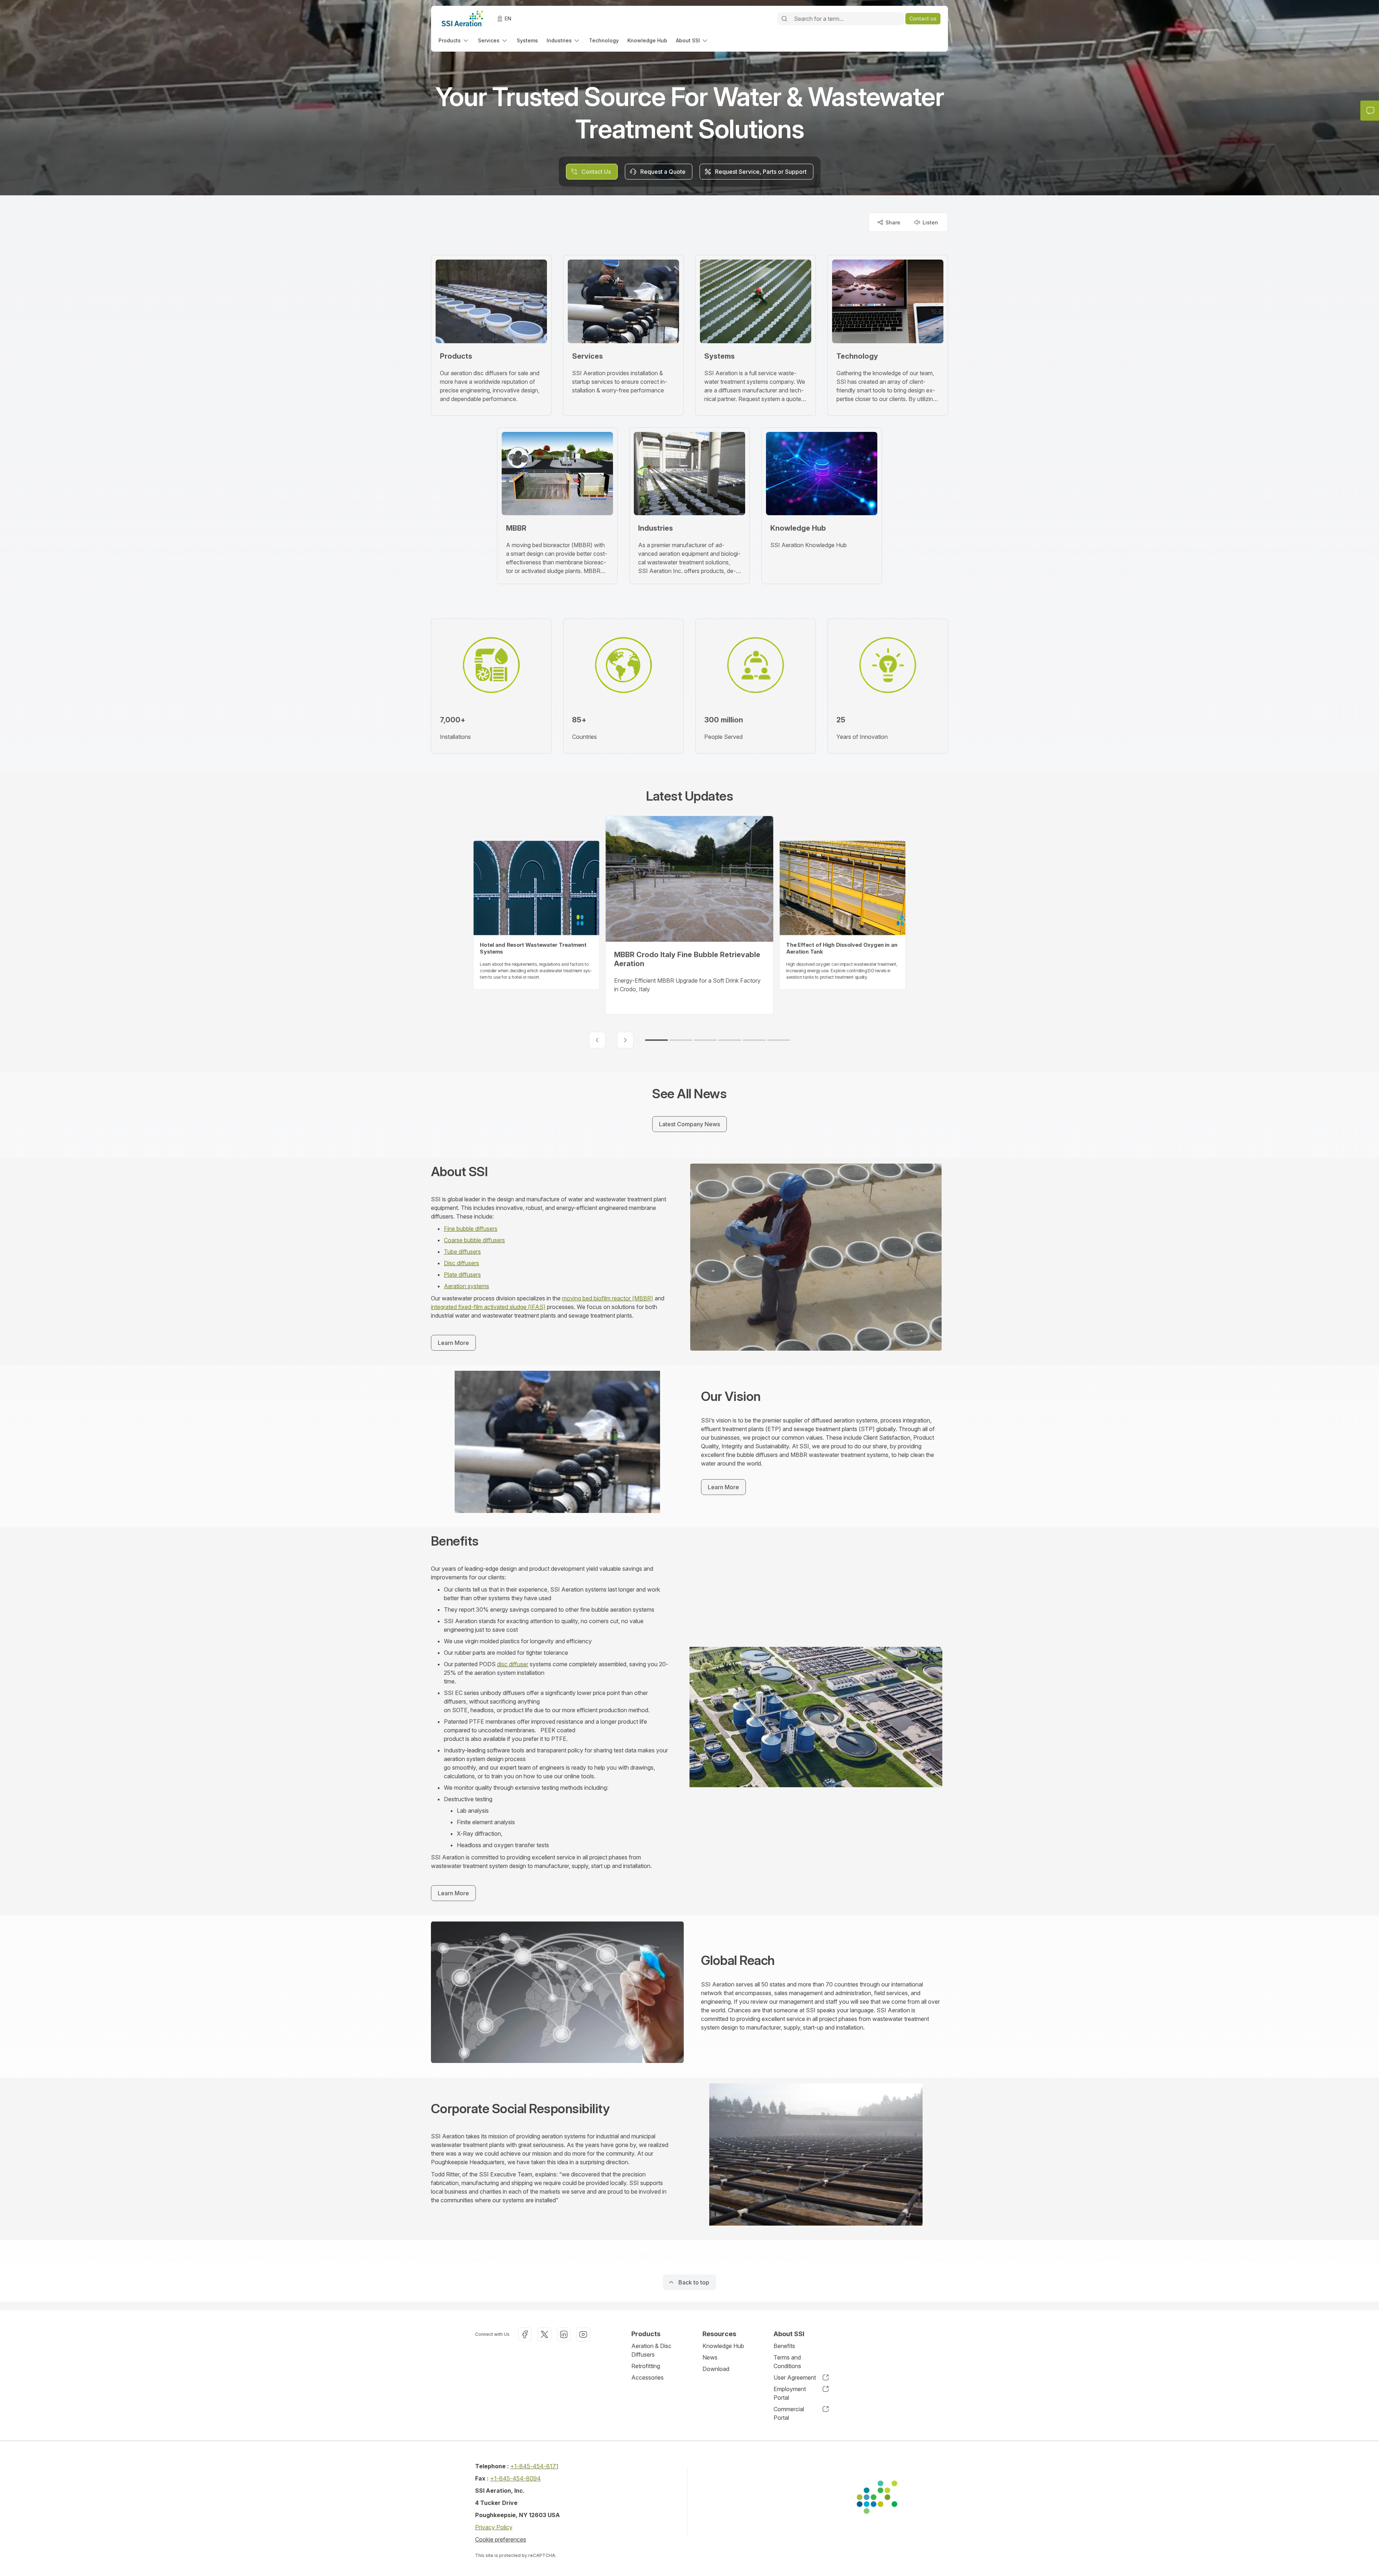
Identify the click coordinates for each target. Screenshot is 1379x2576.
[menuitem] (454, 40)
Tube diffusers (462, 1252)
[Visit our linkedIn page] (564, 2334)
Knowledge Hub (723, 2346)
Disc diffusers (461, 1263)
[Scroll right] (625, 1040)
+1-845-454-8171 (534, 2466)
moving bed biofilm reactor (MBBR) (608, 1298)
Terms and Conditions (787, 2362)
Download (716, 2369)
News (710, 2357)
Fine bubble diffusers (471, 1229)
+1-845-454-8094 (516, 2478)
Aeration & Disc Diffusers (651, 2350)
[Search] (784, 19)
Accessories (647, 2377)
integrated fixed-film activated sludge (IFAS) (488, 1307)
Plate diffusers (462, 1275)
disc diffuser (513, 1664)
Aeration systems (466, 1286)
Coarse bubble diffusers (474, 1240)
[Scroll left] (597, 1040)
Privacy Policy (494, 2527)
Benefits (784, 2346)
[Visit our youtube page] (583, 2334)
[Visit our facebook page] (525, 2334)
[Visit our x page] (544, 2334)
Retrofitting (646, 2366)
